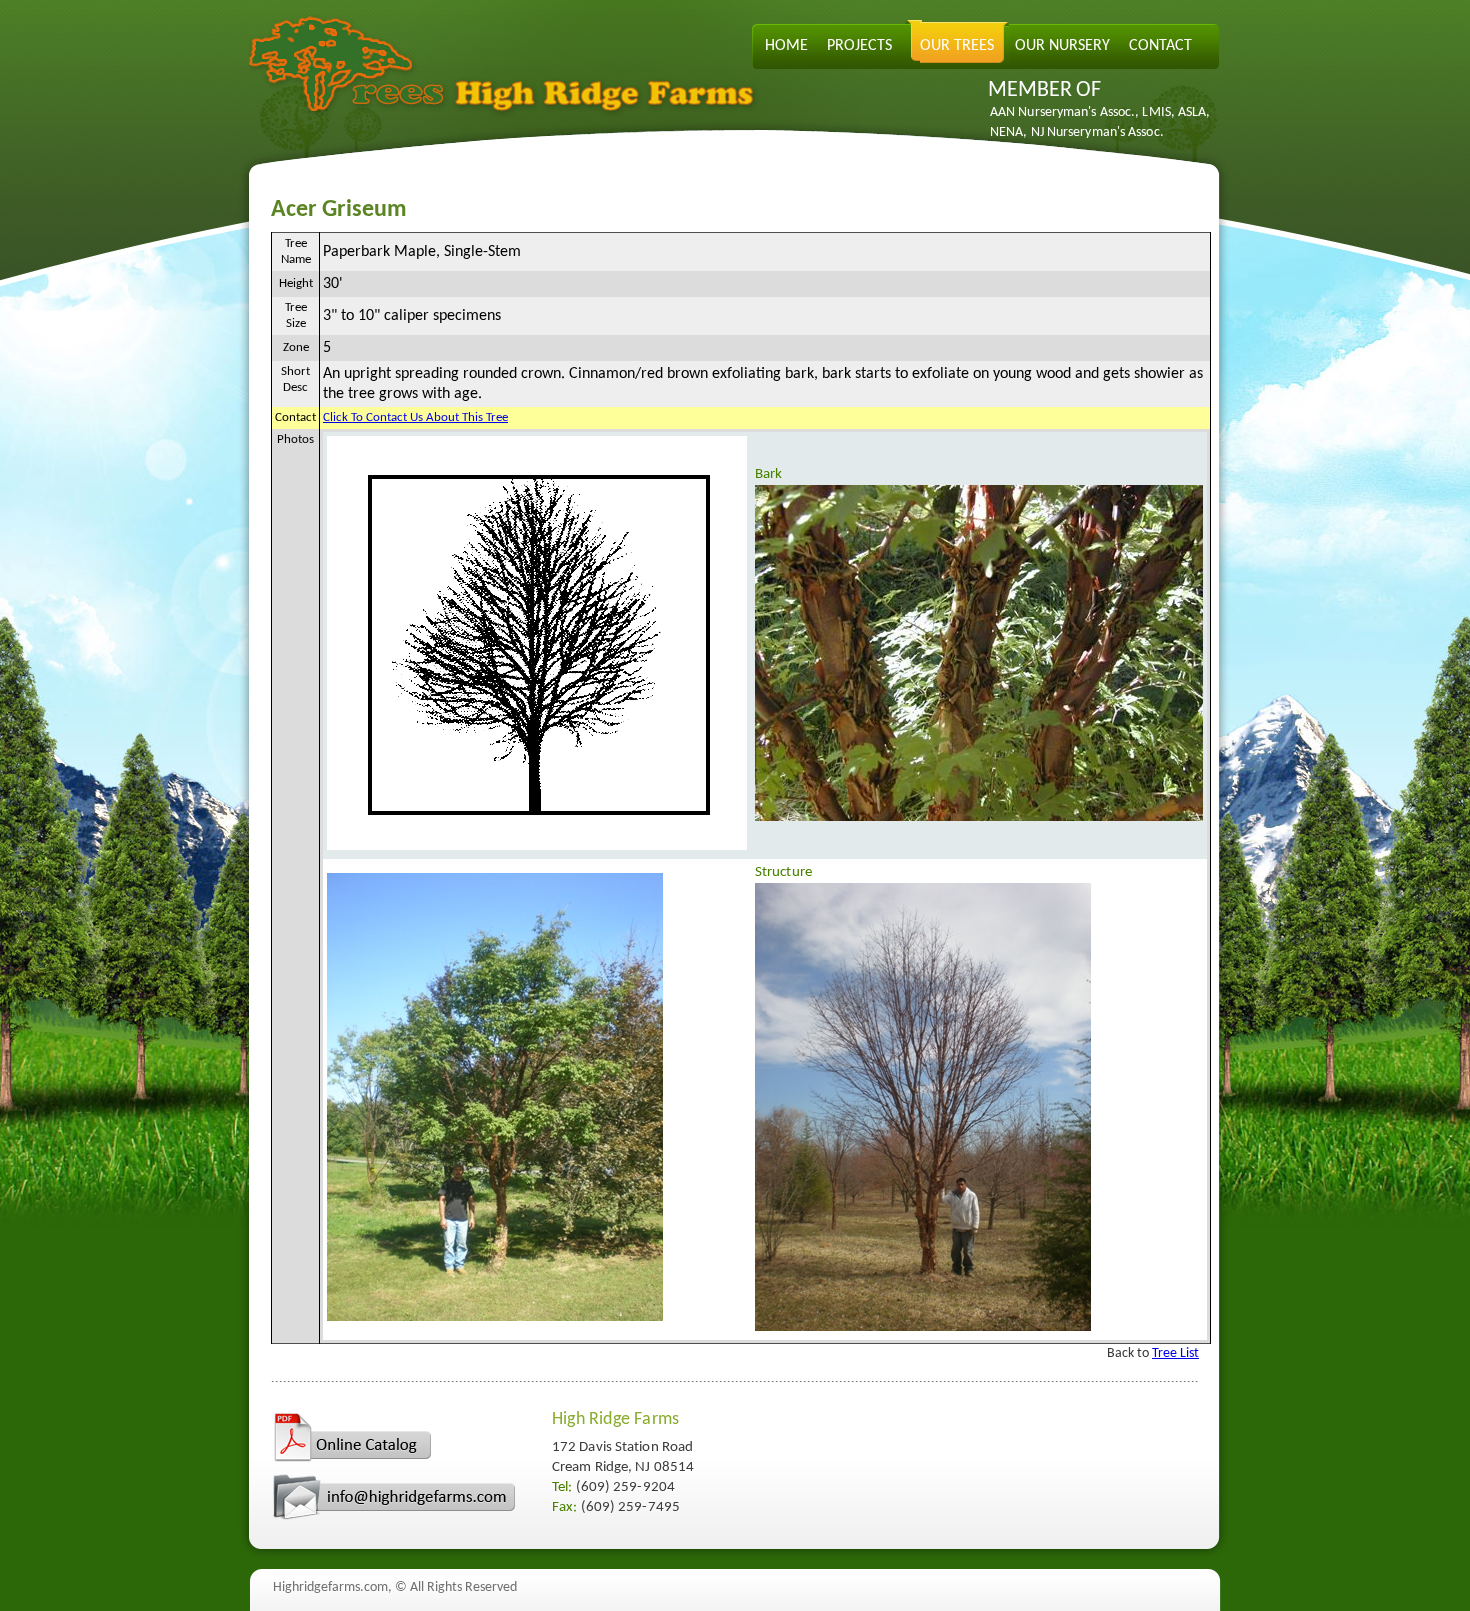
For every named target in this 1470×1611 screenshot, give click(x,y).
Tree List (1175, 1353)
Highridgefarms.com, (332, 1587)
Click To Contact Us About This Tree (415, 417)
